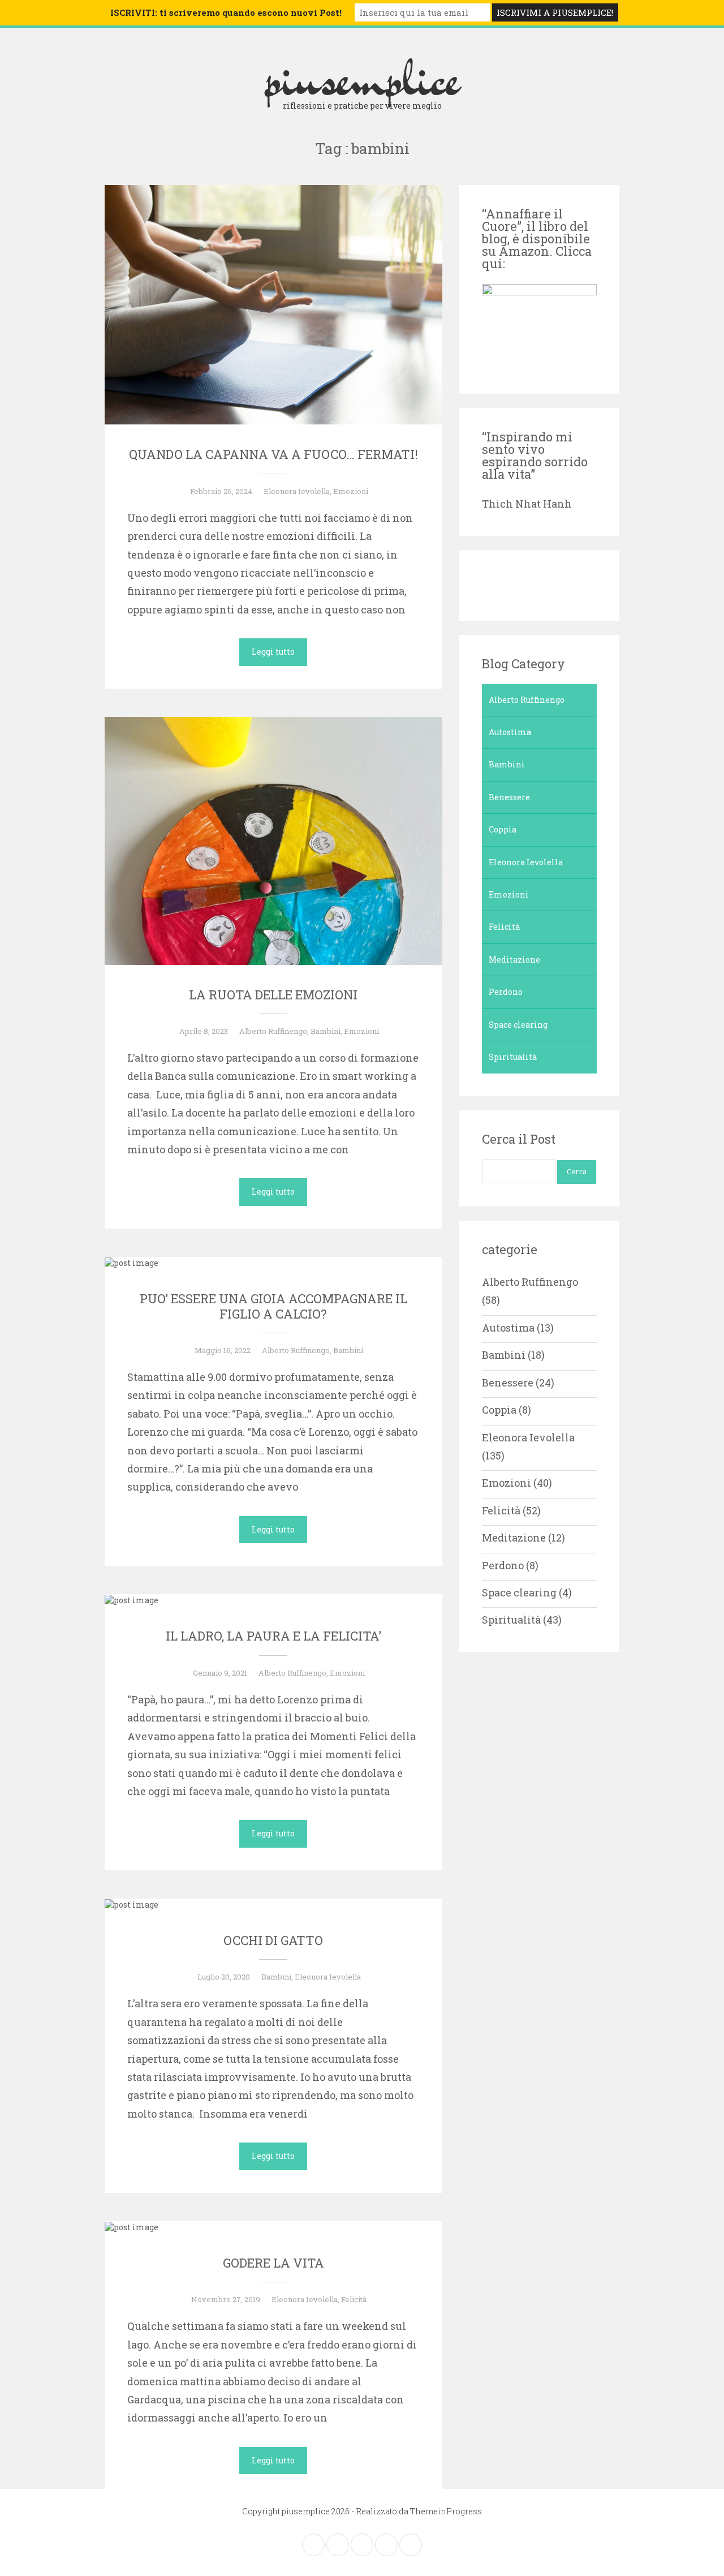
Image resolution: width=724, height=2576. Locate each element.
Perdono (506, 992)
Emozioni (351, 491)
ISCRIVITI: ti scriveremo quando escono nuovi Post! (226, 12)
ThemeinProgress (446, 2511)
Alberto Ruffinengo (273, 1031)
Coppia (503, 829)
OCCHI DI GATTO (273, 1940)
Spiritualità (513, 1057)
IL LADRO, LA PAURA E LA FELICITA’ (273, 1636)
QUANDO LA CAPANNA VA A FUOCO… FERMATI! (273, 454)
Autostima (510, 732)
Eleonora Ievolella (297, 491)
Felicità (354, 2299)
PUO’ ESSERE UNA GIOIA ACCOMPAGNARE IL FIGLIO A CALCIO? (273, 1306)
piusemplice (362, 78)
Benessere (509, 797)
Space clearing (518, 1025)
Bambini (326, 1031)
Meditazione (514, 959)
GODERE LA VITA (273, 2263)
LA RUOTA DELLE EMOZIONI (273, 995)
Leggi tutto (273, 652)
